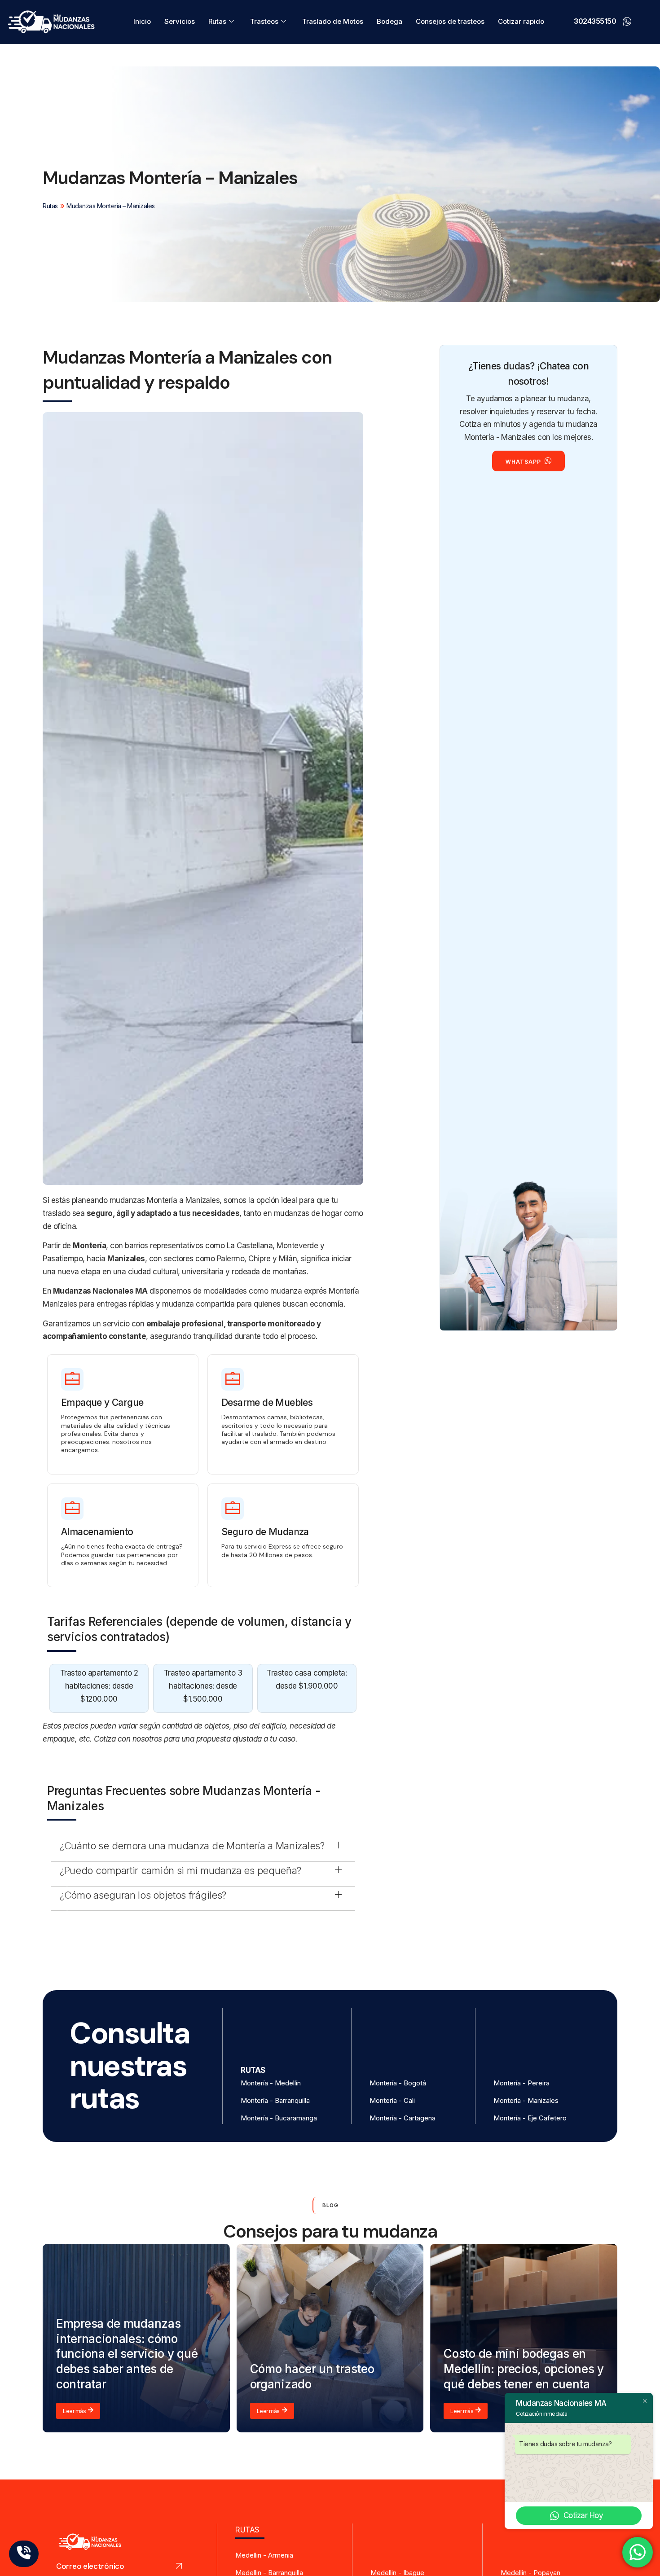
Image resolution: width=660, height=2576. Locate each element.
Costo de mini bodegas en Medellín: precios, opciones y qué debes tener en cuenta (524, 2369)
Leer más (74, 2411)
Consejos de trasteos (450, 21)
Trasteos (264, 21)
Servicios (180, 21)
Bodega (389, 21)
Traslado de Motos (333, 21)
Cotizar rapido (521, 21)
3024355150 (595, 21)
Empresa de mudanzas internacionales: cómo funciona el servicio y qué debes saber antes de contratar (127, 2354)
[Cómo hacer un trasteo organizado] (330, 2338)
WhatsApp (523, 462)
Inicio (142, 21)
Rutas (217, 21)
